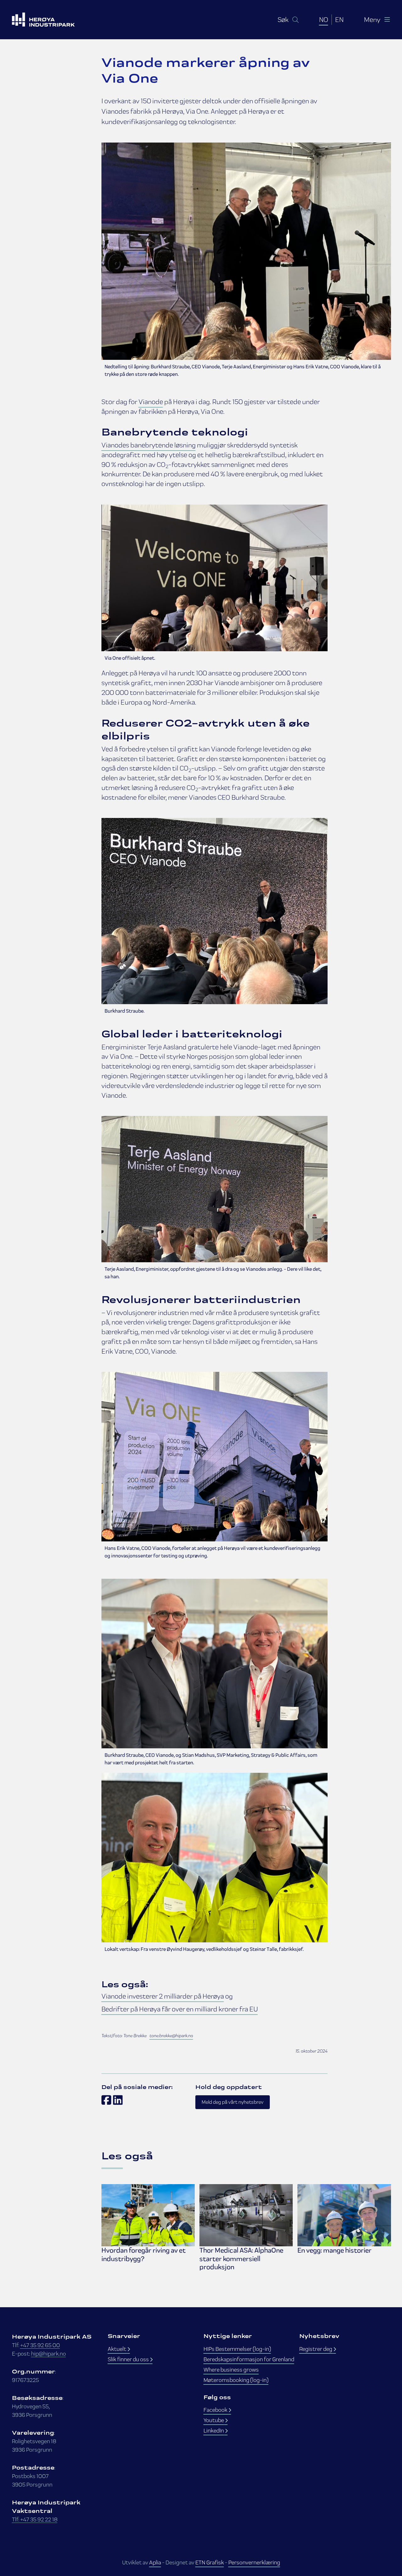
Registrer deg (316, 2349)
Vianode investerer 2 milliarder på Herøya (163, 1996)
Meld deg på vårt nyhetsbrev (233, 2102)
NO (324, 19)
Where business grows (231, 2370)
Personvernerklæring (254, 2562)
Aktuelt (117, 2349)
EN (339, 19)
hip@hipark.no (49, 2354)
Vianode (151, 402)
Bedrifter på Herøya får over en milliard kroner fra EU (180, 2009)
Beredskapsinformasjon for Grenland (249, 2359)
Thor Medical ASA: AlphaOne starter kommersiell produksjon (241, 2259)
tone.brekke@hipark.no (171, 2036)
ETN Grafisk (210, 2562)
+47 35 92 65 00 (40, 2345)
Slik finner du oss (129, 2359)
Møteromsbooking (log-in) (236, 2380)
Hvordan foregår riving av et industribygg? (144, 2254)
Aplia (155, 2562)
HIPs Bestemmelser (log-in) (237, 2349)
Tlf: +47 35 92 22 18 (35, 2519)
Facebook (216, 2410)
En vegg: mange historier (334, 2250)
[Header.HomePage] (51, 20)
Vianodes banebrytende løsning (149, 445)
